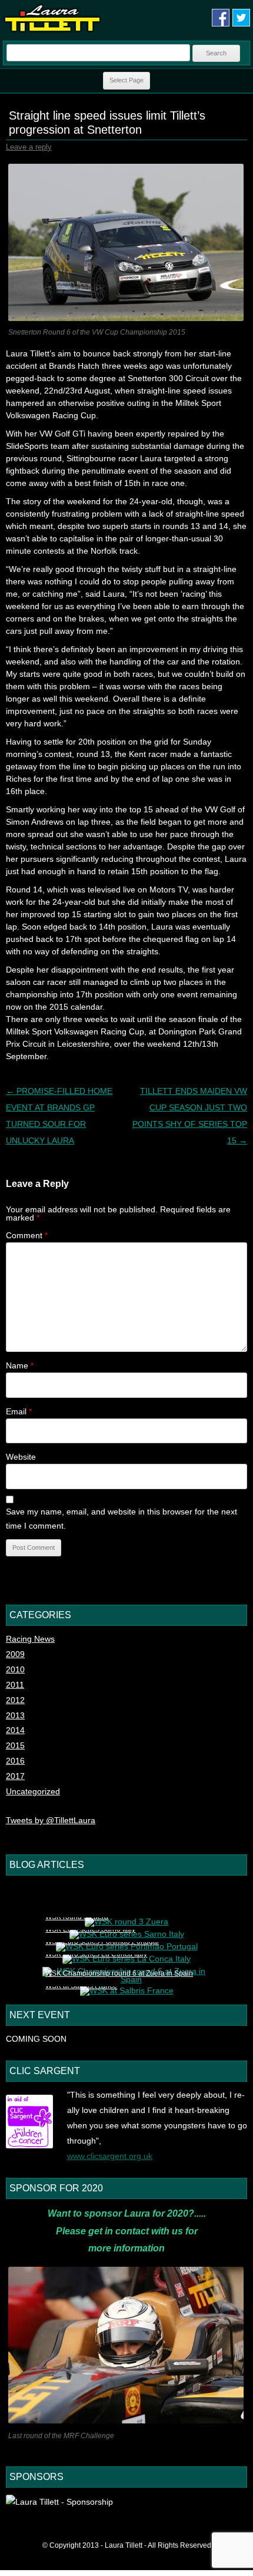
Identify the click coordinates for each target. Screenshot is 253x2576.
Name (20, 1365)
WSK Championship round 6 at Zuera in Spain (119, 1973)
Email (19, 1411)
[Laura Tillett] (52, 31)
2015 (15, 1745)
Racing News (30, 1639)
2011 (15, 1685)
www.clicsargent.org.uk (110, 2156)
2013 (15, 1715)
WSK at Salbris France (81, 1986)
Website (21, 1457)
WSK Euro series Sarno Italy (90, 1929)
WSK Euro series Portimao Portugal (102, 1942)
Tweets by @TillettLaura (51, 1820)
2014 (15, 1730)
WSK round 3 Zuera (77, 1917)
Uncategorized (33, 1791)
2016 (15, 1761)
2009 (15, 1654)
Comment (27, 1235)
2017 (15, 1776)
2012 (15, 1700)
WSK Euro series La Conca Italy (96, 1954)
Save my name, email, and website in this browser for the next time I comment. (121, 1519)
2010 (15, 1669)
